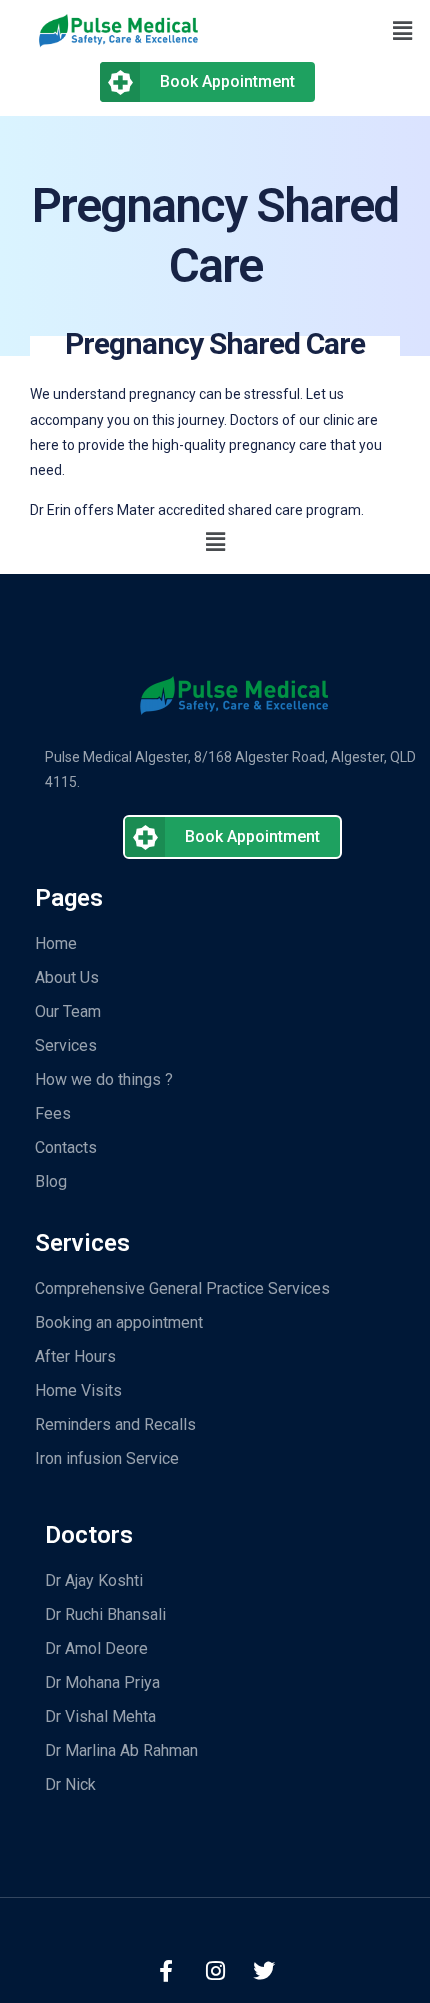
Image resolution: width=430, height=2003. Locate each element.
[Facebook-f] (166, 1971)
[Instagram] (215, 1971)
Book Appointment (227, 81)
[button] (322, 31)
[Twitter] (264, 1971)
